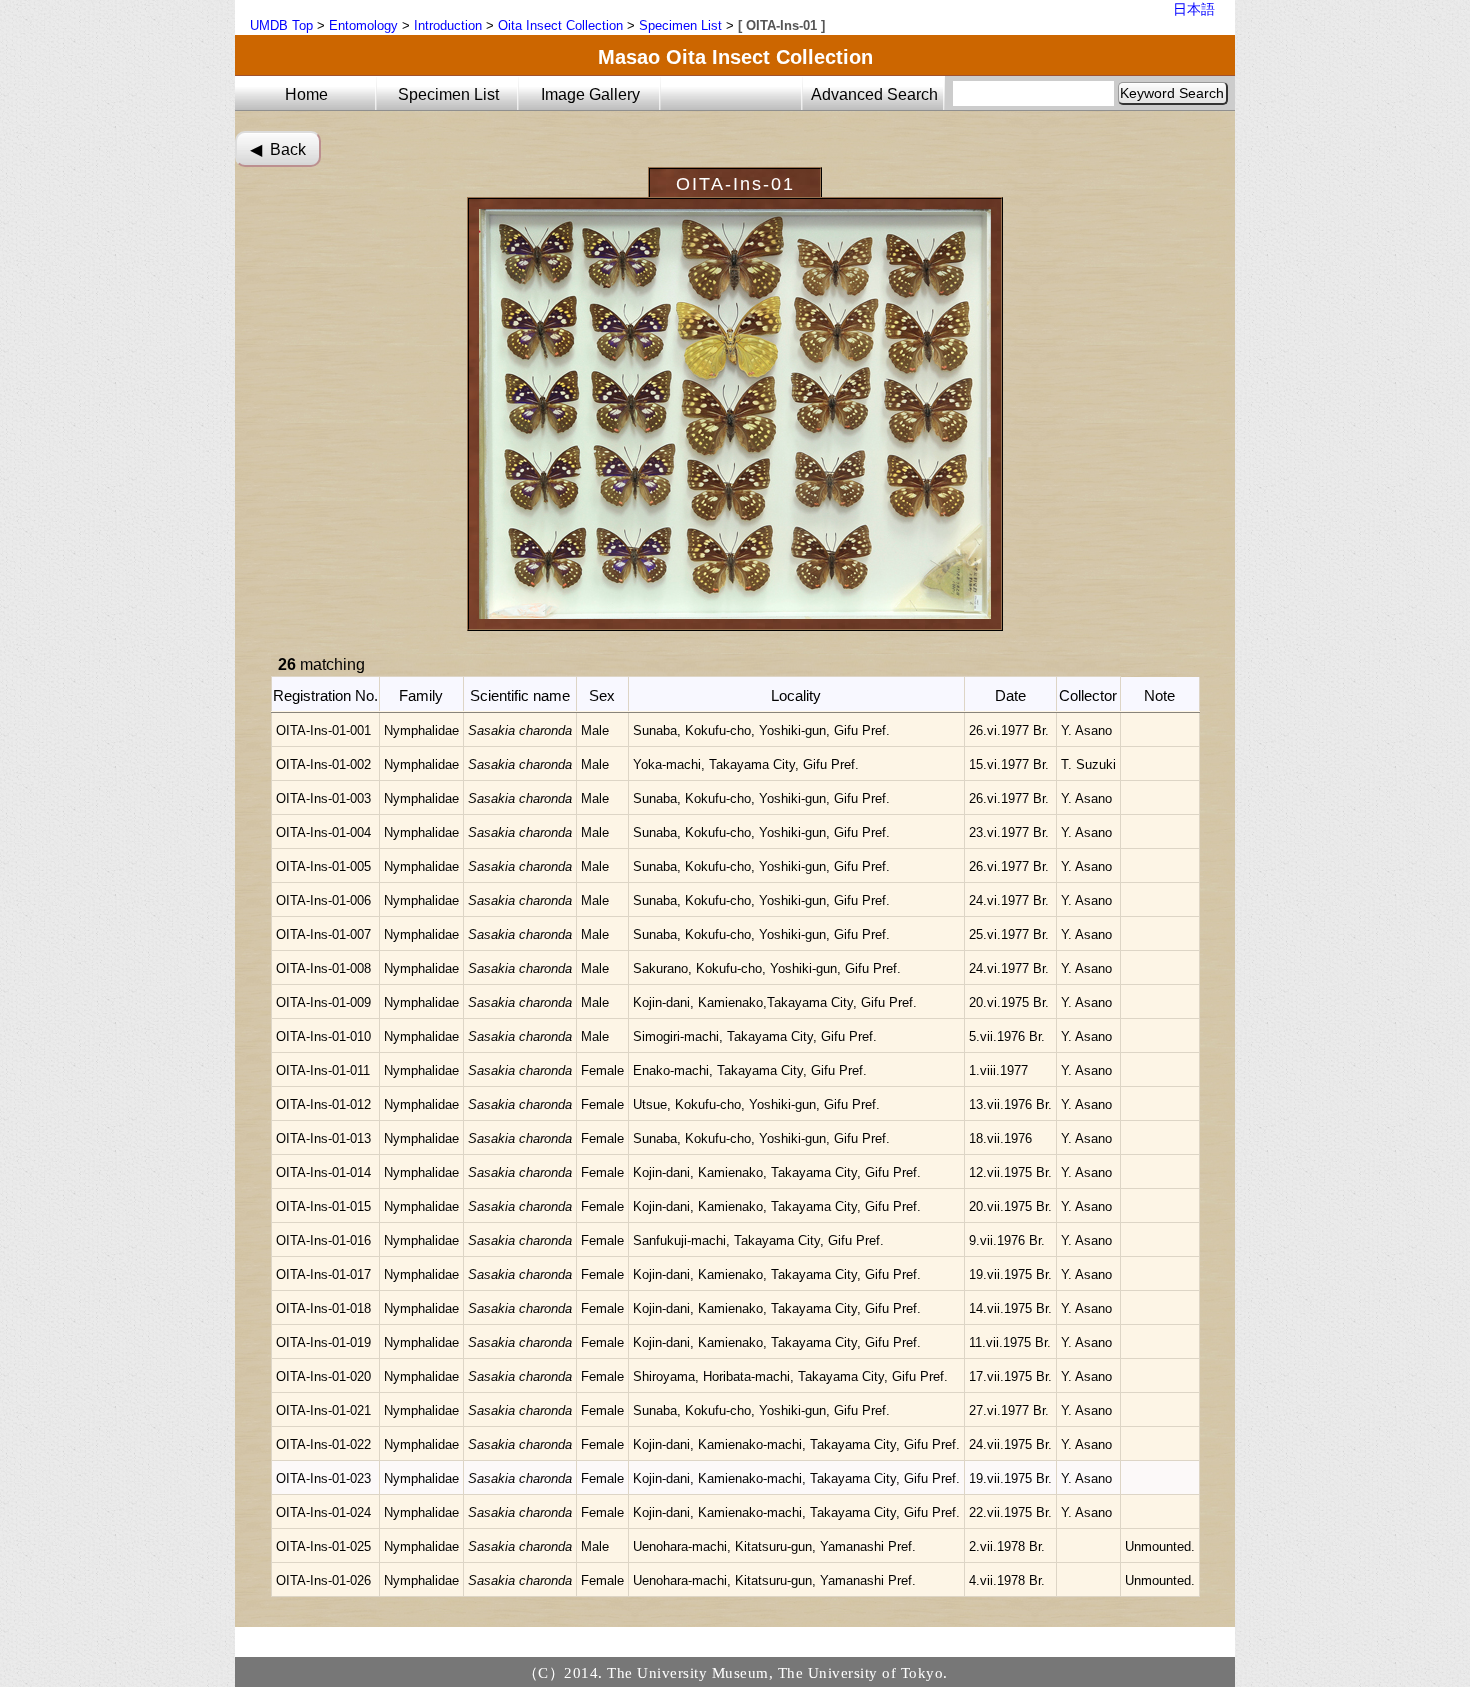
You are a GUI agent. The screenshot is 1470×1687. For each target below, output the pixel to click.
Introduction (448, 25)
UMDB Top (281, 25)
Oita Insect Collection (560, 25)
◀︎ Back (278, 149)
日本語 (1194, 9)
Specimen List (680, 25)
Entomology (363, 25)
